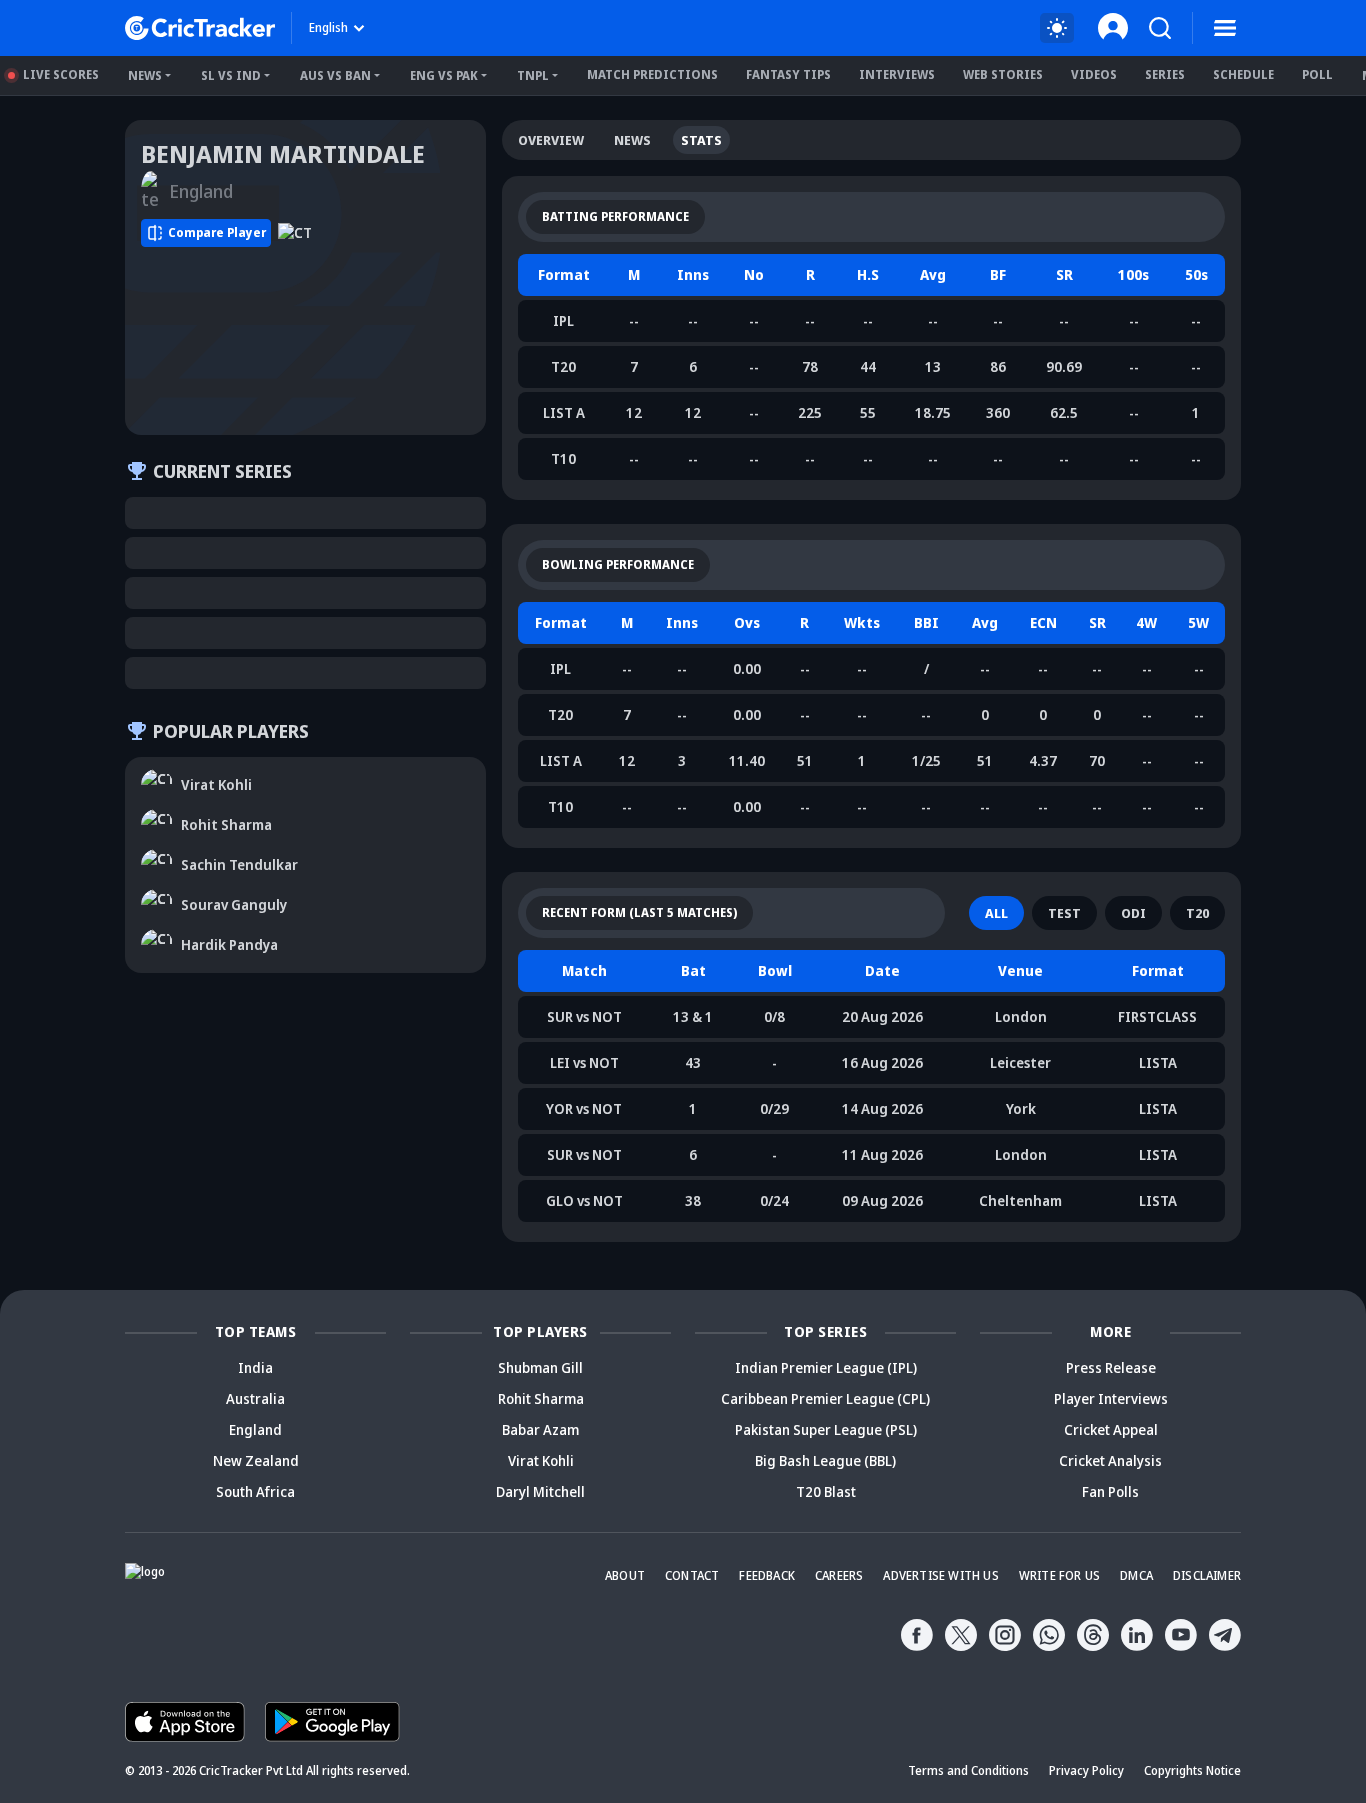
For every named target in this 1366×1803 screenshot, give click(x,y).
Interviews (897, 74)
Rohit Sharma (541, 1398)
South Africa (255, 1491)
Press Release (1111, 1367)
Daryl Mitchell (540, 1491)
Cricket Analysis (1110, 1460)
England (255, 1429)
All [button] (996, 913)
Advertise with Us (940, 1575)
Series (1165, 74)
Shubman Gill (540, 1367)
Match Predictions (652, 74)
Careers (839, 1575)
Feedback (767, 1575)
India (255, 1367)
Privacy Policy (1086, 1770)
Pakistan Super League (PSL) (826, 1429)
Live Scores (61, 74)
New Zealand (256, 1460)
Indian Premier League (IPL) (826, 1367)
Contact (692, 1575)
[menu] (1225, 28)
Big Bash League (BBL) (825, 1460)
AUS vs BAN (335, 75)
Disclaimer (1207, 1575)
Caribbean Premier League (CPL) (825, 1398)
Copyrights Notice (1192, 1770)
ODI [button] (1133, 913)
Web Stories (1003, 74)
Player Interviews (1111, 1398)
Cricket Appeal (1111, 1429)
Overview (551, 140)
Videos (1094, 74)
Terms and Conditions (968, 1770)
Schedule (1243, 74)
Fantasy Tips (788, 74)
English (328, 27)
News (145, 75)
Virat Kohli (541, 1460)
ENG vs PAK (444, 75)
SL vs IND (231, 75)
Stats (701, 140)
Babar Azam (540, 1429)
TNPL (533, 75)
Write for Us (1059, 1575)
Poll (1317, 74)
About (625, 1575)
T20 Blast (826, 1491)
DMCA (1136, 1575)
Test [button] (1064, 913)
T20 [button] (1197, 913)
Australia (255, 1398)
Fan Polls (1110, 1491)
